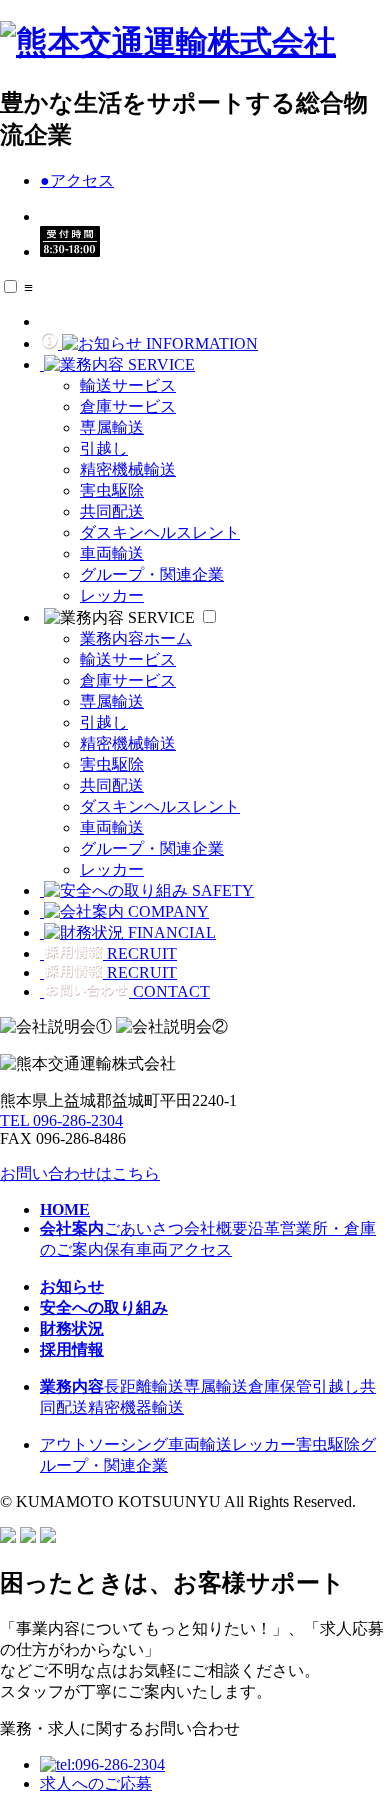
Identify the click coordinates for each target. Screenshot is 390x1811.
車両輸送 (112, 553)
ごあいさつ (144, 1228)
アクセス (77, 180)
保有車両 (136, 1249)
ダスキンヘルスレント (160, 532)
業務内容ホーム (136, 638)
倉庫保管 (280, 1386)
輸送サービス (128, 385)
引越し (104, 448)
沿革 (264, 1228)
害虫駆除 (112, 490)
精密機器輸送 (136, 1407)
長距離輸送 (144, 1386)
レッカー (112, 595)
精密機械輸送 (128, 469)
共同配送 (112, 511)
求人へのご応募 (96, 1783)
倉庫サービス (128, 406)
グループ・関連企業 (152, 574)
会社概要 (216, 1228)
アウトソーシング (104, 1444)
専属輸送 (112, 427)
